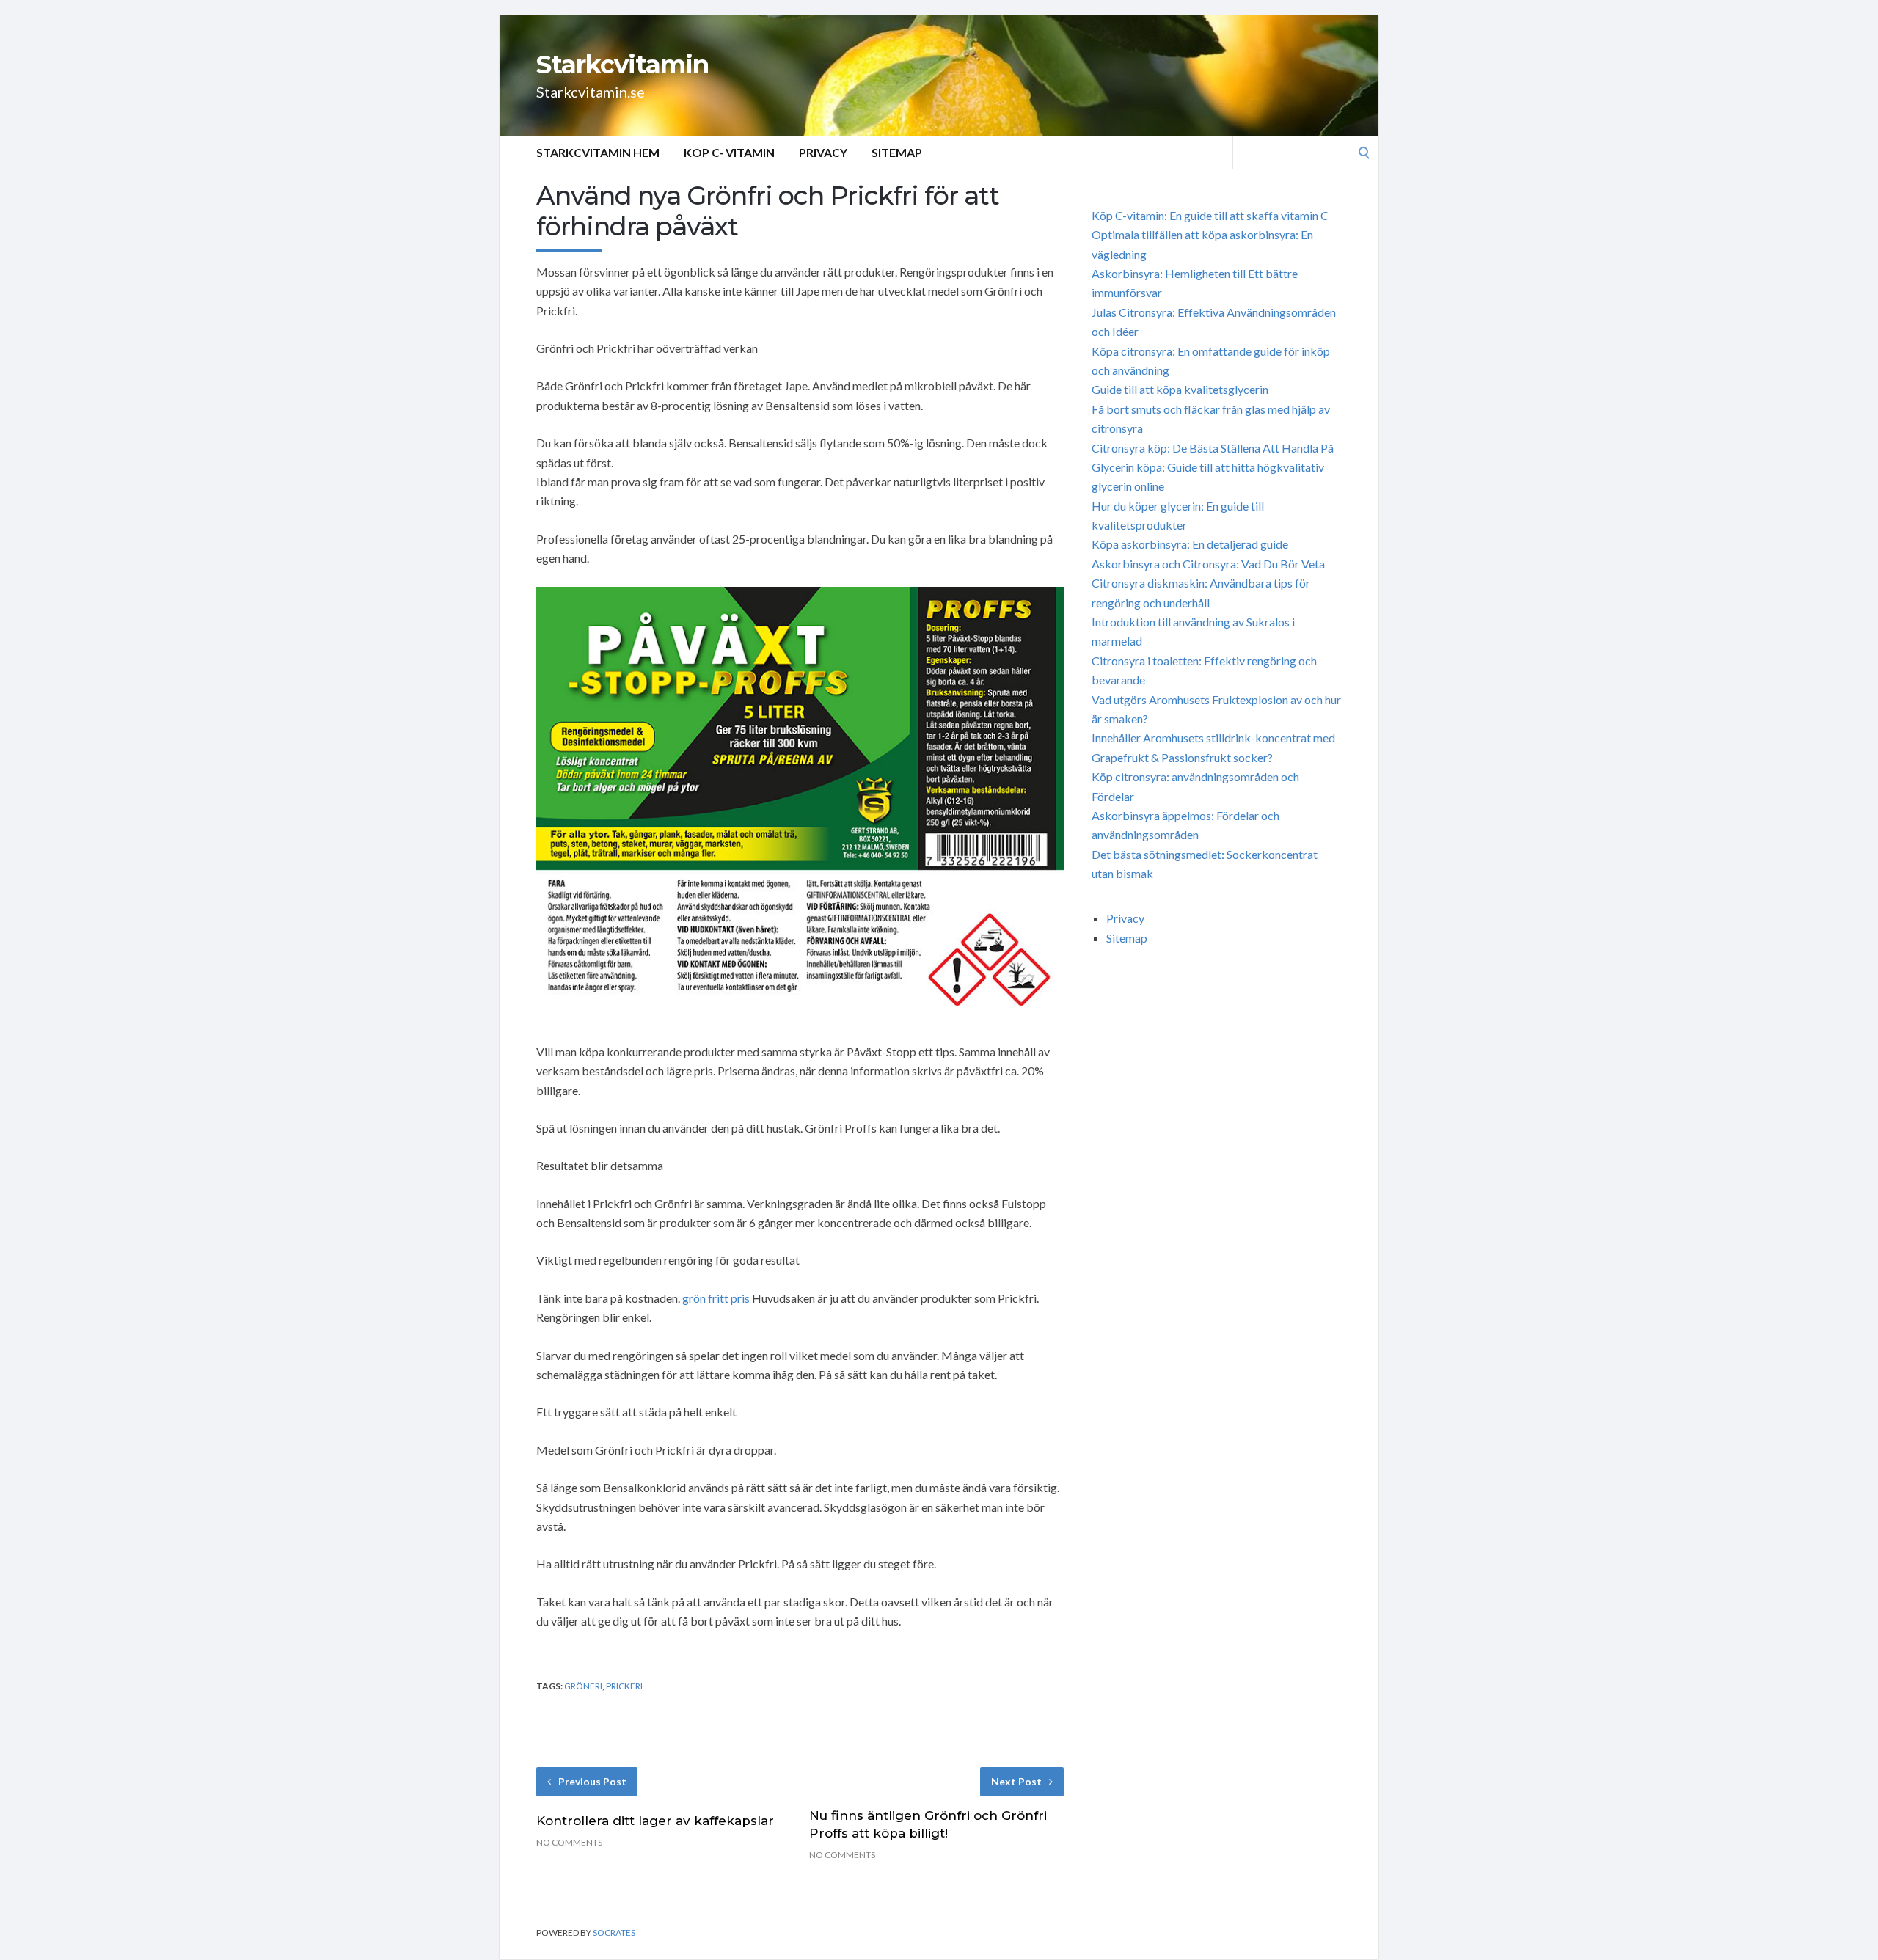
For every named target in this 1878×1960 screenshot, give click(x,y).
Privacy (823, 152)
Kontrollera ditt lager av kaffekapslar (655, 1821)
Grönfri (583, 1686)
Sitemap (897, 152)
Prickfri (624, 1686)
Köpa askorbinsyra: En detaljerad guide (1190, 544)
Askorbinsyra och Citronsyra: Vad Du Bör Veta (1208, 564)
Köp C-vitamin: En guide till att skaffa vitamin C (1210, 215)
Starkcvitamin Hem (598, 152)
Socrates (614, 1932)
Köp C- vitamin (729, 152)
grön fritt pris (716, 1298)
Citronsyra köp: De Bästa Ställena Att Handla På (1213, 448)
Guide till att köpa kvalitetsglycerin (1180, 389)
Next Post (1016, 1781)
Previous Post (592, 1781)
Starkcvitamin (622, 65)
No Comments (569, 1842)
